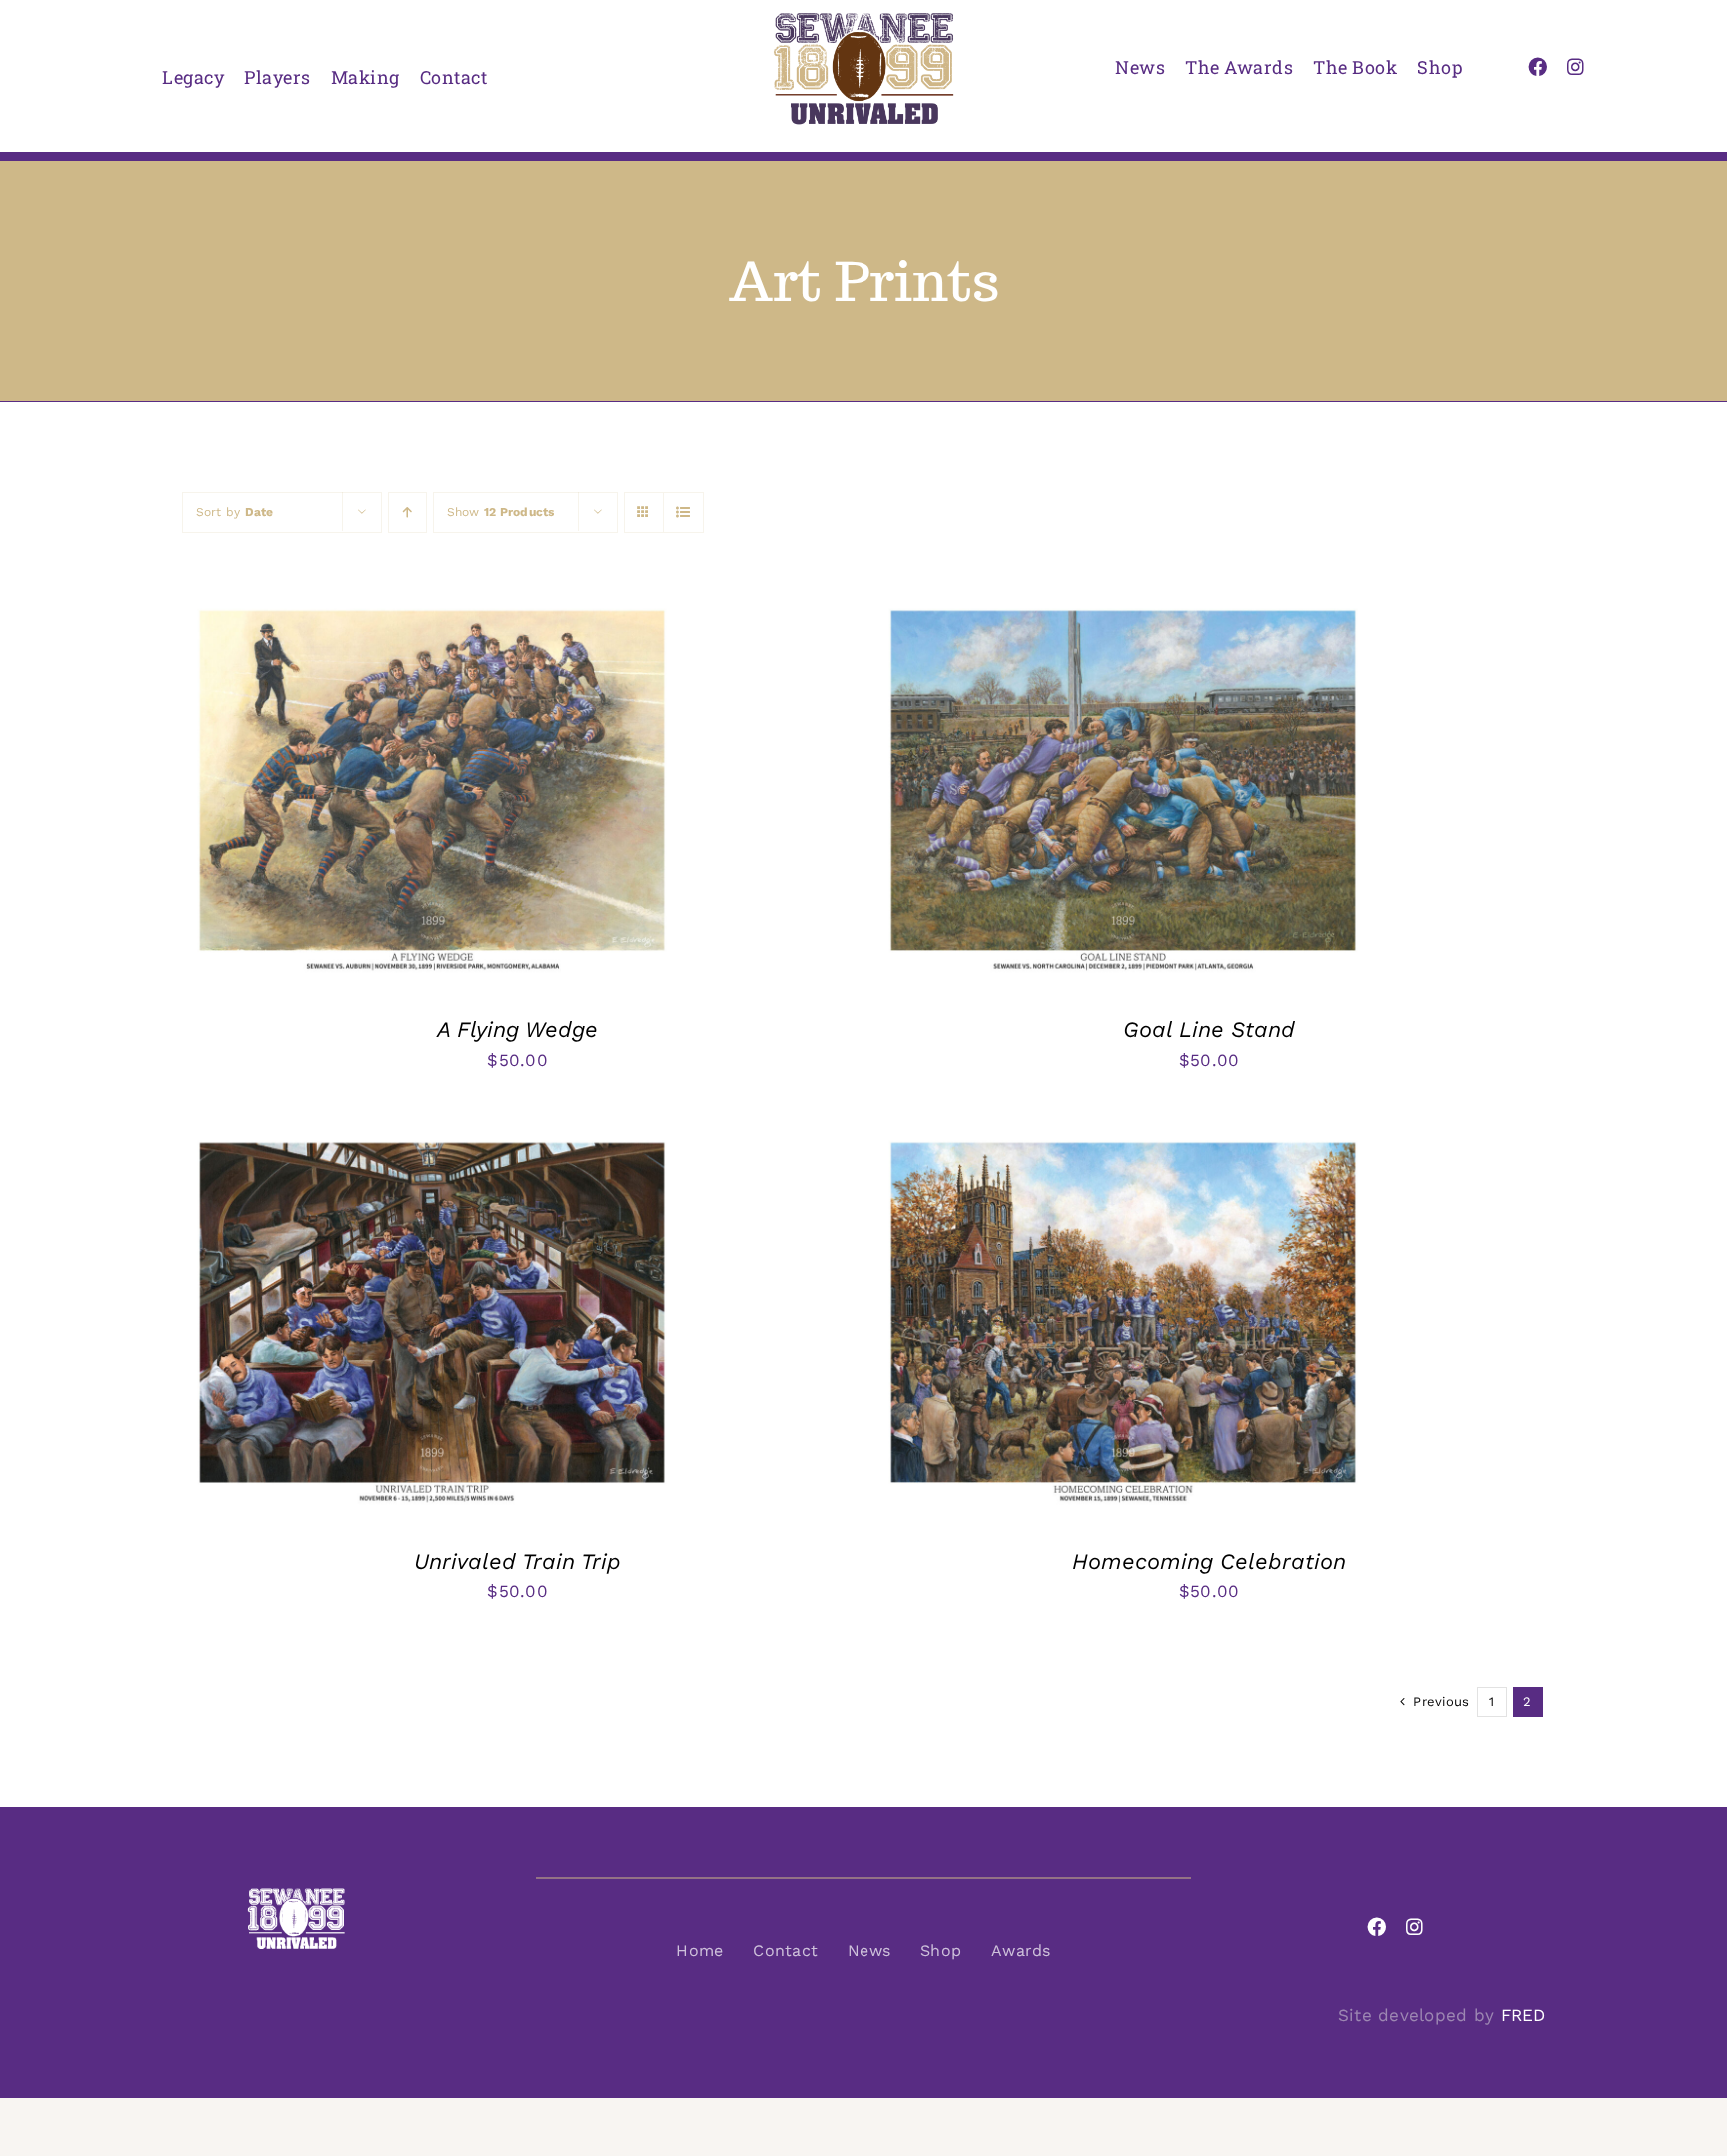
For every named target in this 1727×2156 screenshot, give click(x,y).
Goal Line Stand (1209, 1029)
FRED (1524, 2015)
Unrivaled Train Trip (517, 1562)
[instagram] (1576, 66)
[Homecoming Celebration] (1123, 1140)
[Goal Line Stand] (1123, 608)
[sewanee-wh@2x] (296, 1895)
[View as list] (683, 512)
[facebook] (1538, 66)
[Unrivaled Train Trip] (432, 1140)
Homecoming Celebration (1209, 1562)
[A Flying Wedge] (432, 608)
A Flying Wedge (517, 1029)
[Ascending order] (407, 512)
